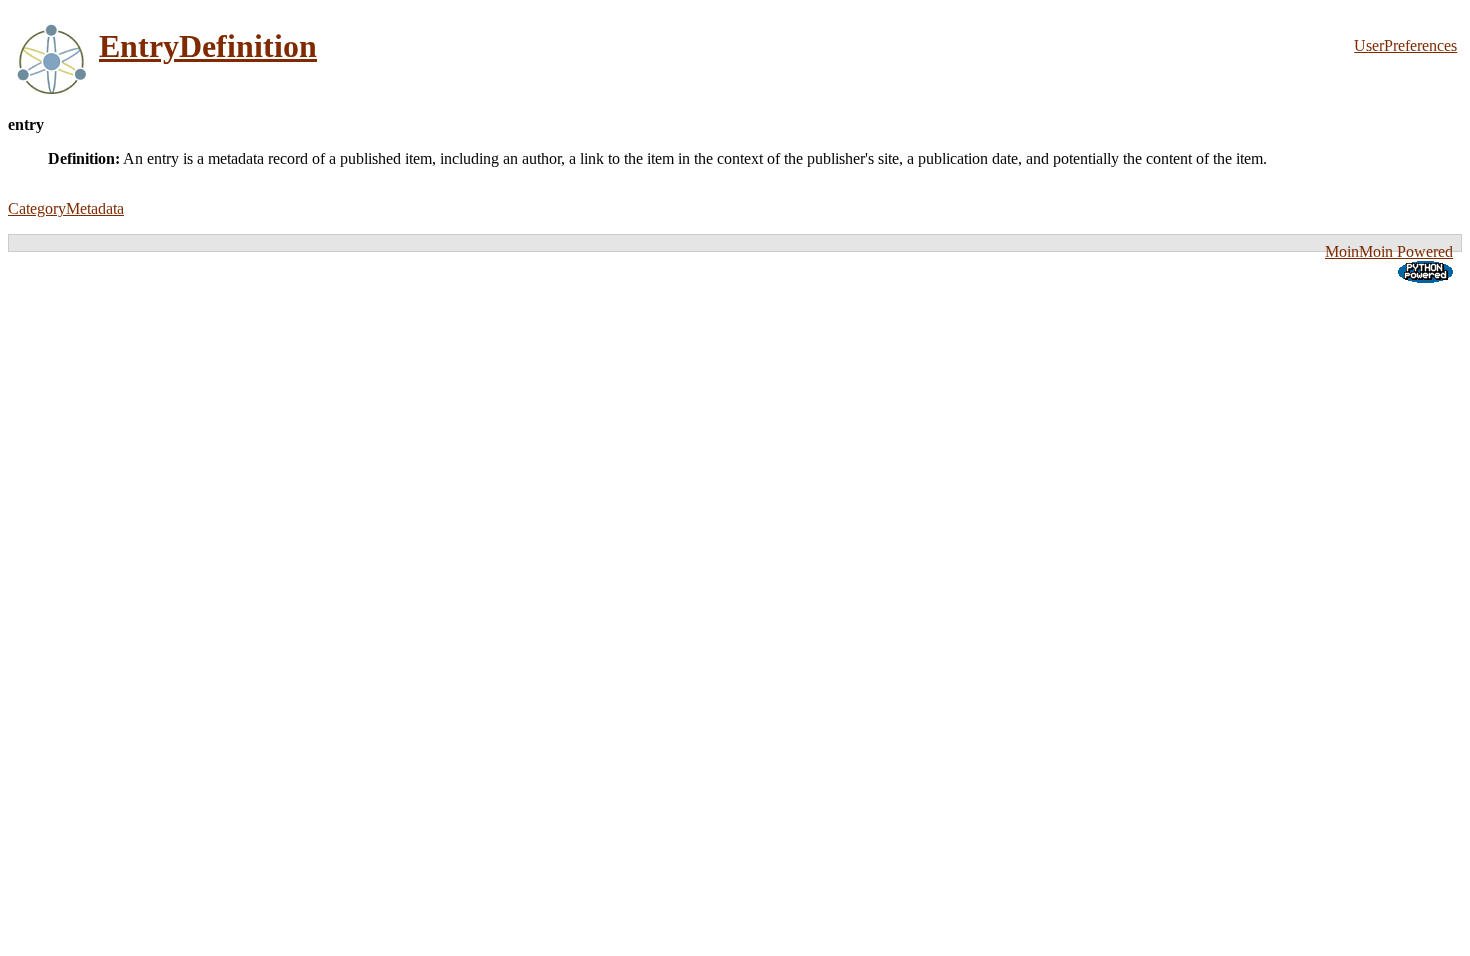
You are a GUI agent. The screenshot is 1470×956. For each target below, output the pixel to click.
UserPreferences (1405, 45)
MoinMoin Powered (1389, 251)
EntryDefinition (208, 46)
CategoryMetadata (66, 208)
